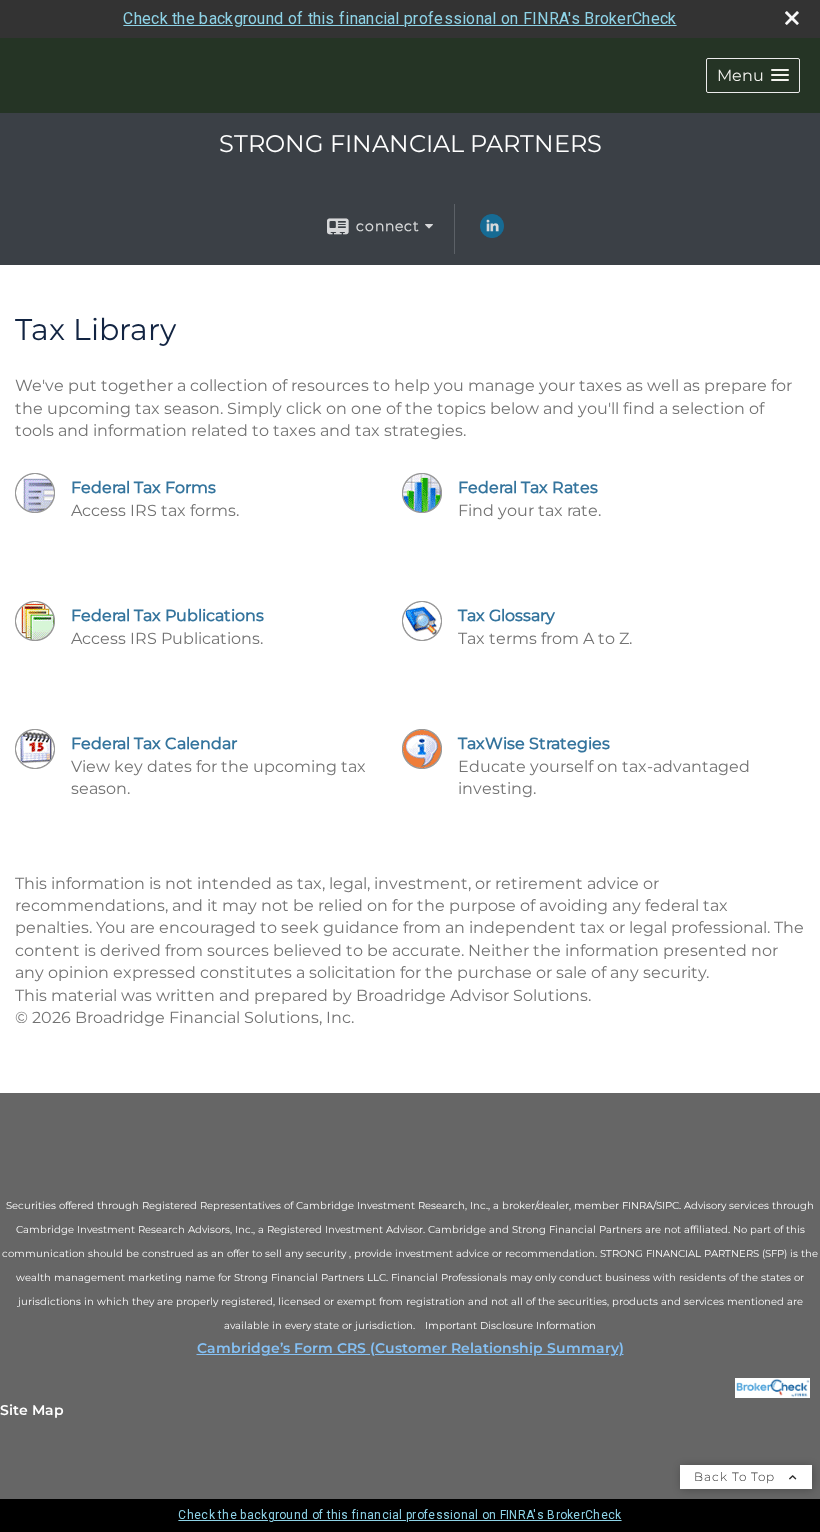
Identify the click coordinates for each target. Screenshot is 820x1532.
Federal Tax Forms (143, 487)
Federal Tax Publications (167, 615)
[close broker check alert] (792, 18)
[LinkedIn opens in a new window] (492, 233)
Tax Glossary (506, 615)
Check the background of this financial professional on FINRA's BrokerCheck (399, 18)
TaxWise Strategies (534, 743)
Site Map (32, 1410)
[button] (753, 75)
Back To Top (736, 1476)
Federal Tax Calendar (154, 743)
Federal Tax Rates (528, 487)
